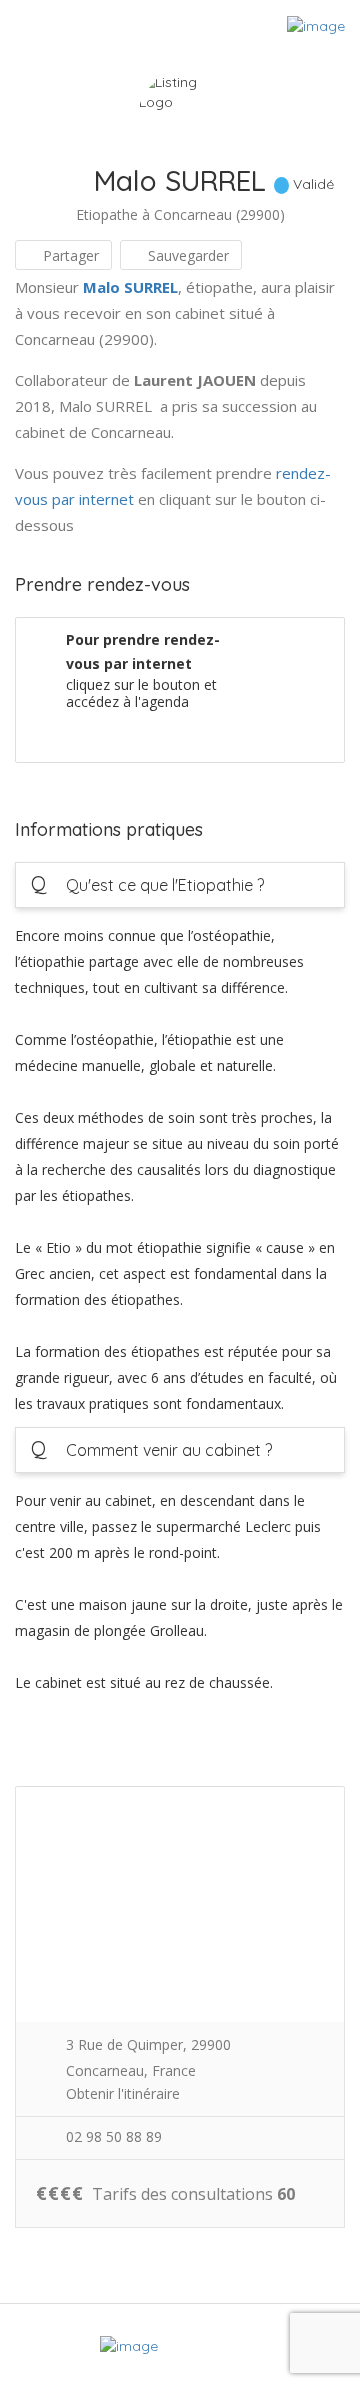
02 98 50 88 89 (114, 2136)
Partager (69, 255)
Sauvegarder (186, 255)
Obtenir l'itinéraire (123, 2093)
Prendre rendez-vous (250, 731)
